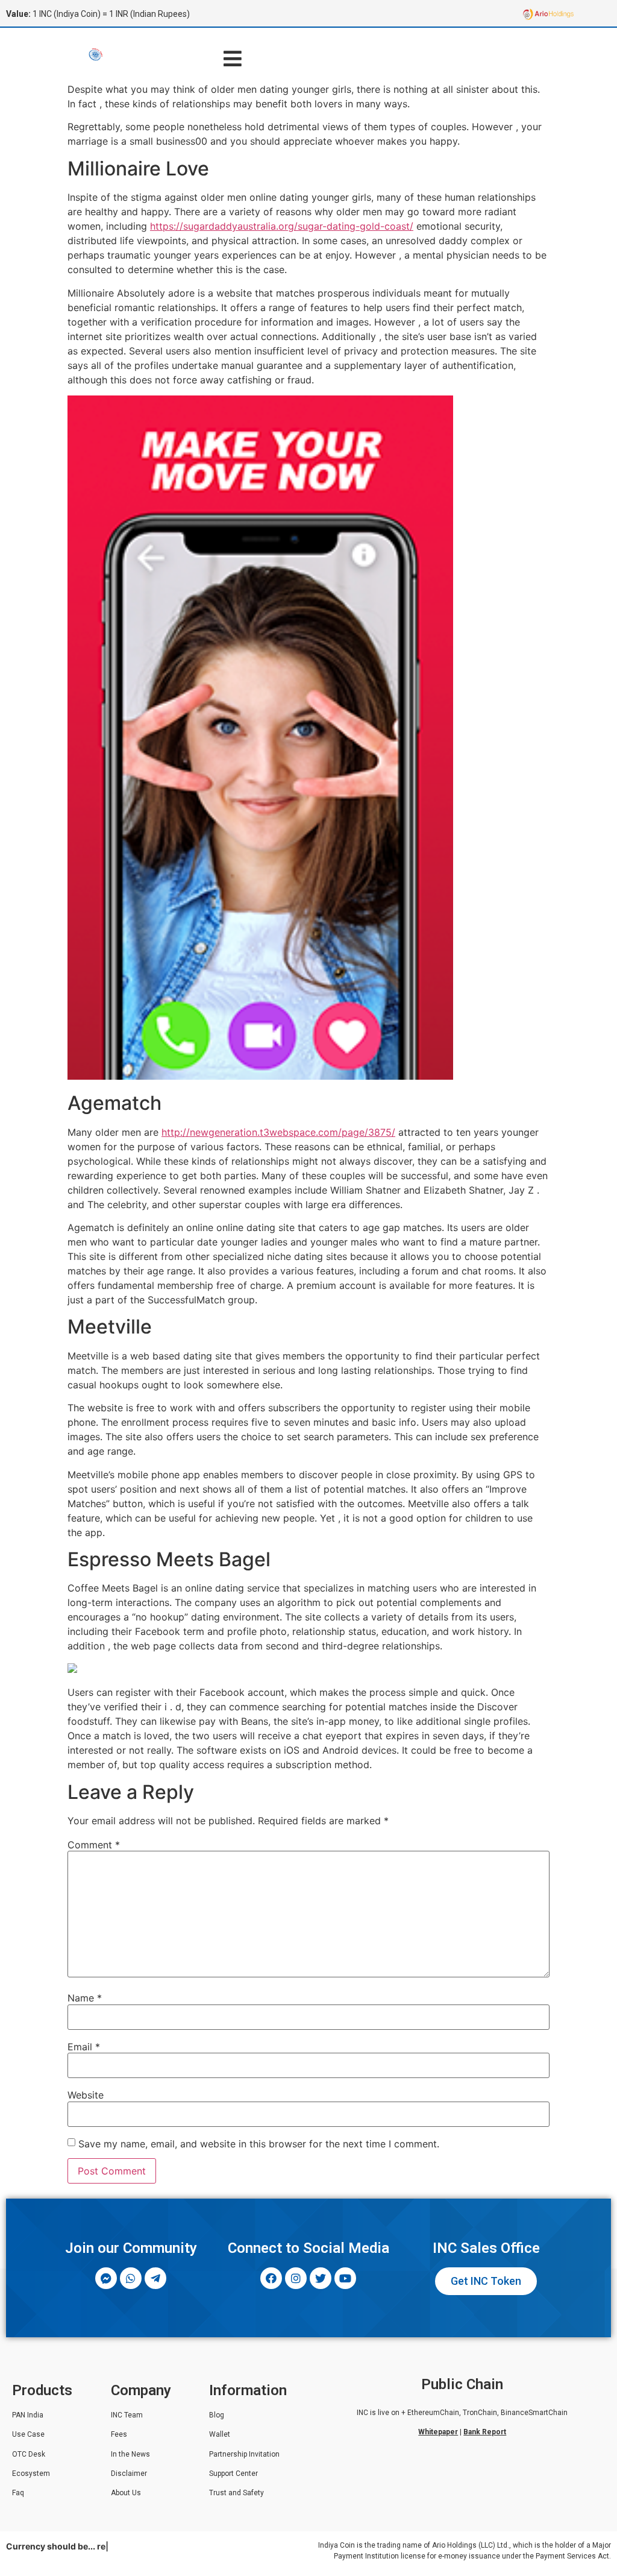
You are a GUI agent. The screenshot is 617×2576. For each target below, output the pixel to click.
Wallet (220, 2434)
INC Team (127, 2415)
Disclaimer (129, 2474)
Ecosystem (31, 2474)
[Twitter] (321, 2278)
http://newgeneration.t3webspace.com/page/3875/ (278, 1132)
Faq (18, 2493)
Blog (217, 2415)
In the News (130, 2454)
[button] (232, 58)
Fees (119, 2434)
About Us (126, 2493)
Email (84, 2047)
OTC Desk (29, 2454)
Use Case (28, 2434)
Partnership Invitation (244, 2454)
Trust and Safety (236, 2493)
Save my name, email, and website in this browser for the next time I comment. (259, 2144)
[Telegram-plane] (155, 2278)
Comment (94, 1845)
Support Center (233, 2474)
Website (86, 2095)
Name (85, 1998)
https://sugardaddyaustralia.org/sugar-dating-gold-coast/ (282, 226)
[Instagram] (296, 2278)
